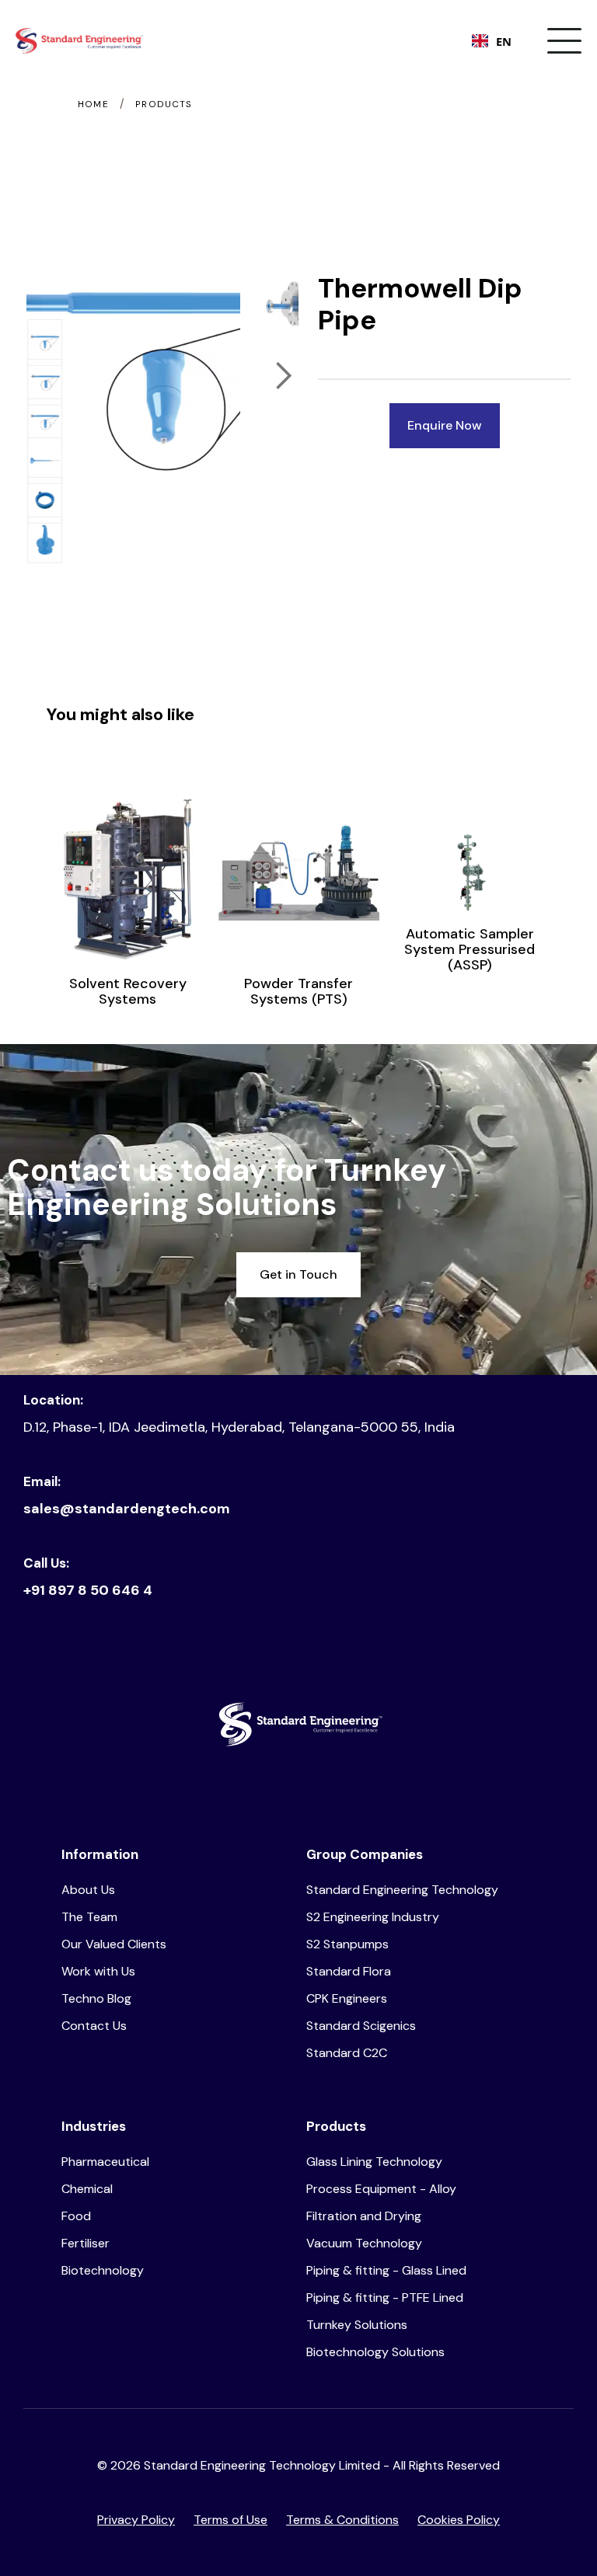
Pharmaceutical (105, 2162)
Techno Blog (96, 1998)
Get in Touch (298, 1274)
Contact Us (94, 2026)
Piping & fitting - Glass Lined (386, 2270)
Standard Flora (349, 1971)
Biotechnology (103, 2270)
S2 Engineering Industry (373, 1917)
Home (93, 104)
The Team (89, 1917)
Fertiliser (86, 2243)
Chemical (87, 2189)
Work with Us (98, 1971)
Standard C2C (347, 2053)
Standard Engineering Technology (402, 1890)
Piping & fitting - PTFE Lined (385, 2298)
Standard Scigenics (361, 2026)
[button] (564, 41)
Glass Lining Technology (374, 2162)
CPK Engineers (347, 1998)
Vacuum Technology (364, 2243)
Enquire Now (445, 425)
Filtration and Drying (364, 2216)
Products (164, 104)
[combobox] (492, 41)
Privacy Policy (136, 2520)
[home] (79, 41)
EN (504, 41)
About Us (88, 1890)
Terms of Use (230, 2520)
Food (76, 2216)
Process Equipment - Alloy (381, 2189)
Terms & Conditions (342, 2520)
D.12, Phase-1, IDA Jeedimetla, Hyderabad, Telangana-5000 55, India (239, 1427)
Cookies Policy (459, 2520)
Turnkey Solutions (357, 2325)
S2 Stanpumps (347, 1944)
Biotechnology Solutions (375, 2352)
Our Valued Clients (114, 1944)
